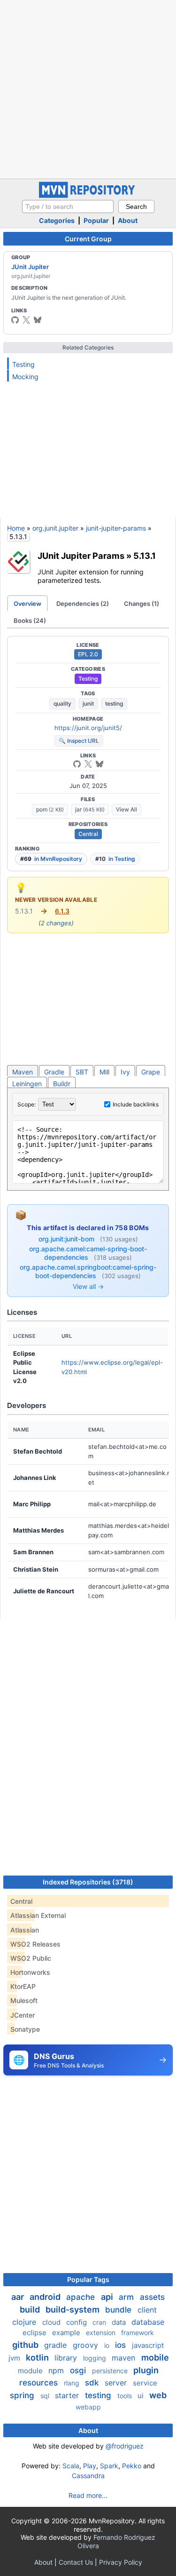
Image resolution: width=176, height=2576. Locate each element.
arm (127, 2297)
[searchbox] (68, 207)
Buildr (62, 1084)
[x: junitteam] (26, 320)
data (120, 2322)
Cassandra (88, 2476)
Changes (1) (142, 604)
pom (50, 809)
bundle (119, 2310)
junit (88, 704)
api (108, 2297)
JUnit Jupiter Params (81, 556)
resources (40, 2383)
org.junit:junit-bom (67, 1239)
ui (142, 2396)
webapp (88, 2407)
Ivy (125, 1072)
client (147, 2310)
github (26, 2345)
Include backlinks (136, 1104)
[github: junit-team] (15, 320)
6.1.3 (62, 911)
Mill (104, 1072)
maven (125, 2358)
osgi (79, 2370)
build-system (73, 2310)
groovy (87, 2345)
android (46, 2297)
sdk (93, 2383)
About (128, 220)
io (108, 2345)
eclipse (35, 2333)
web (158, 2395)
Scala (71, 2466)
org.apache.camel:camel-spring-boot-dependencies (88, 1253)
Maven (23, 1072)
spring (23, 2395)
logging (96, 2358)
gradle (57, 2345)
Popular (96, 220)
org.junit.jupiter (55, 528)
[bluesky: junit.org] (38, 320)
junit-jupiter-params (116, 528)
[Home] (88, 195)
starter (68, 2395)
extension (102, 2333)
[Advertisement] (88, 88)
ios (122, 2345)
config (77, 2322)
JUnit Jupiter (30, 267)
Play (90, 2466)
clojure (25, 2322)
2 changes (56, 923)
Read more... (88, 2495)
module (31, 2371)
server (117, 2383)
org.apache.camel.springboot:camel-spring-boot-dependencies (88, 1271)
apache (82, 2297)
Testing (23, 364)
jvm (15, 2358)
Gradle (54, 1072)
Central (88, 834)
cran (100, 2322)
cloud (52, 2322)
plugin (146, 2370)
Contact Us (76, 2562)
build (31, 2310)
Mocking (25, 377)
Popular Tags (88, 2279)
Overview (27, 604)
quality (62, 704)
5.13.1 (145, 556)
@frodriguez (125, 2446)
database (148, 2322)
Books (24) (30, 620)
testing (114, 704)
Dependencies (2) (83, 604)
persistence (111, 2371)
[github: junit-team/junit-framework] (77, 764)
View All (126, 809)
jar (90, 809)
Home (16, 528)
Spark (109, 2466)
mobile (155, 2357)
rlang (73, 2383)
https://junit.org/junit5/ (88, 728)
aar (19, 2297)
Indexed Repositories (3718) (88, 1882)
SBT (82, 1072)
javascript (148, 2345)
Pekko (132, 2466)
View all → (88, 1286)
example (67, 2333)
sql (46, 2396)
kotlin (38, 2357)
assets (152, 2297)
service (145, 2383)
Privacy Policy (121, 2562)
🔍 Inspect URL (79, 741)
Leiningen (27, 1084)
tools (126, 2396)
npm (57, 2370)
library (67, 2358)
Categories (57, 220)
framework (138, 2333)
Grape (151, 1072)
